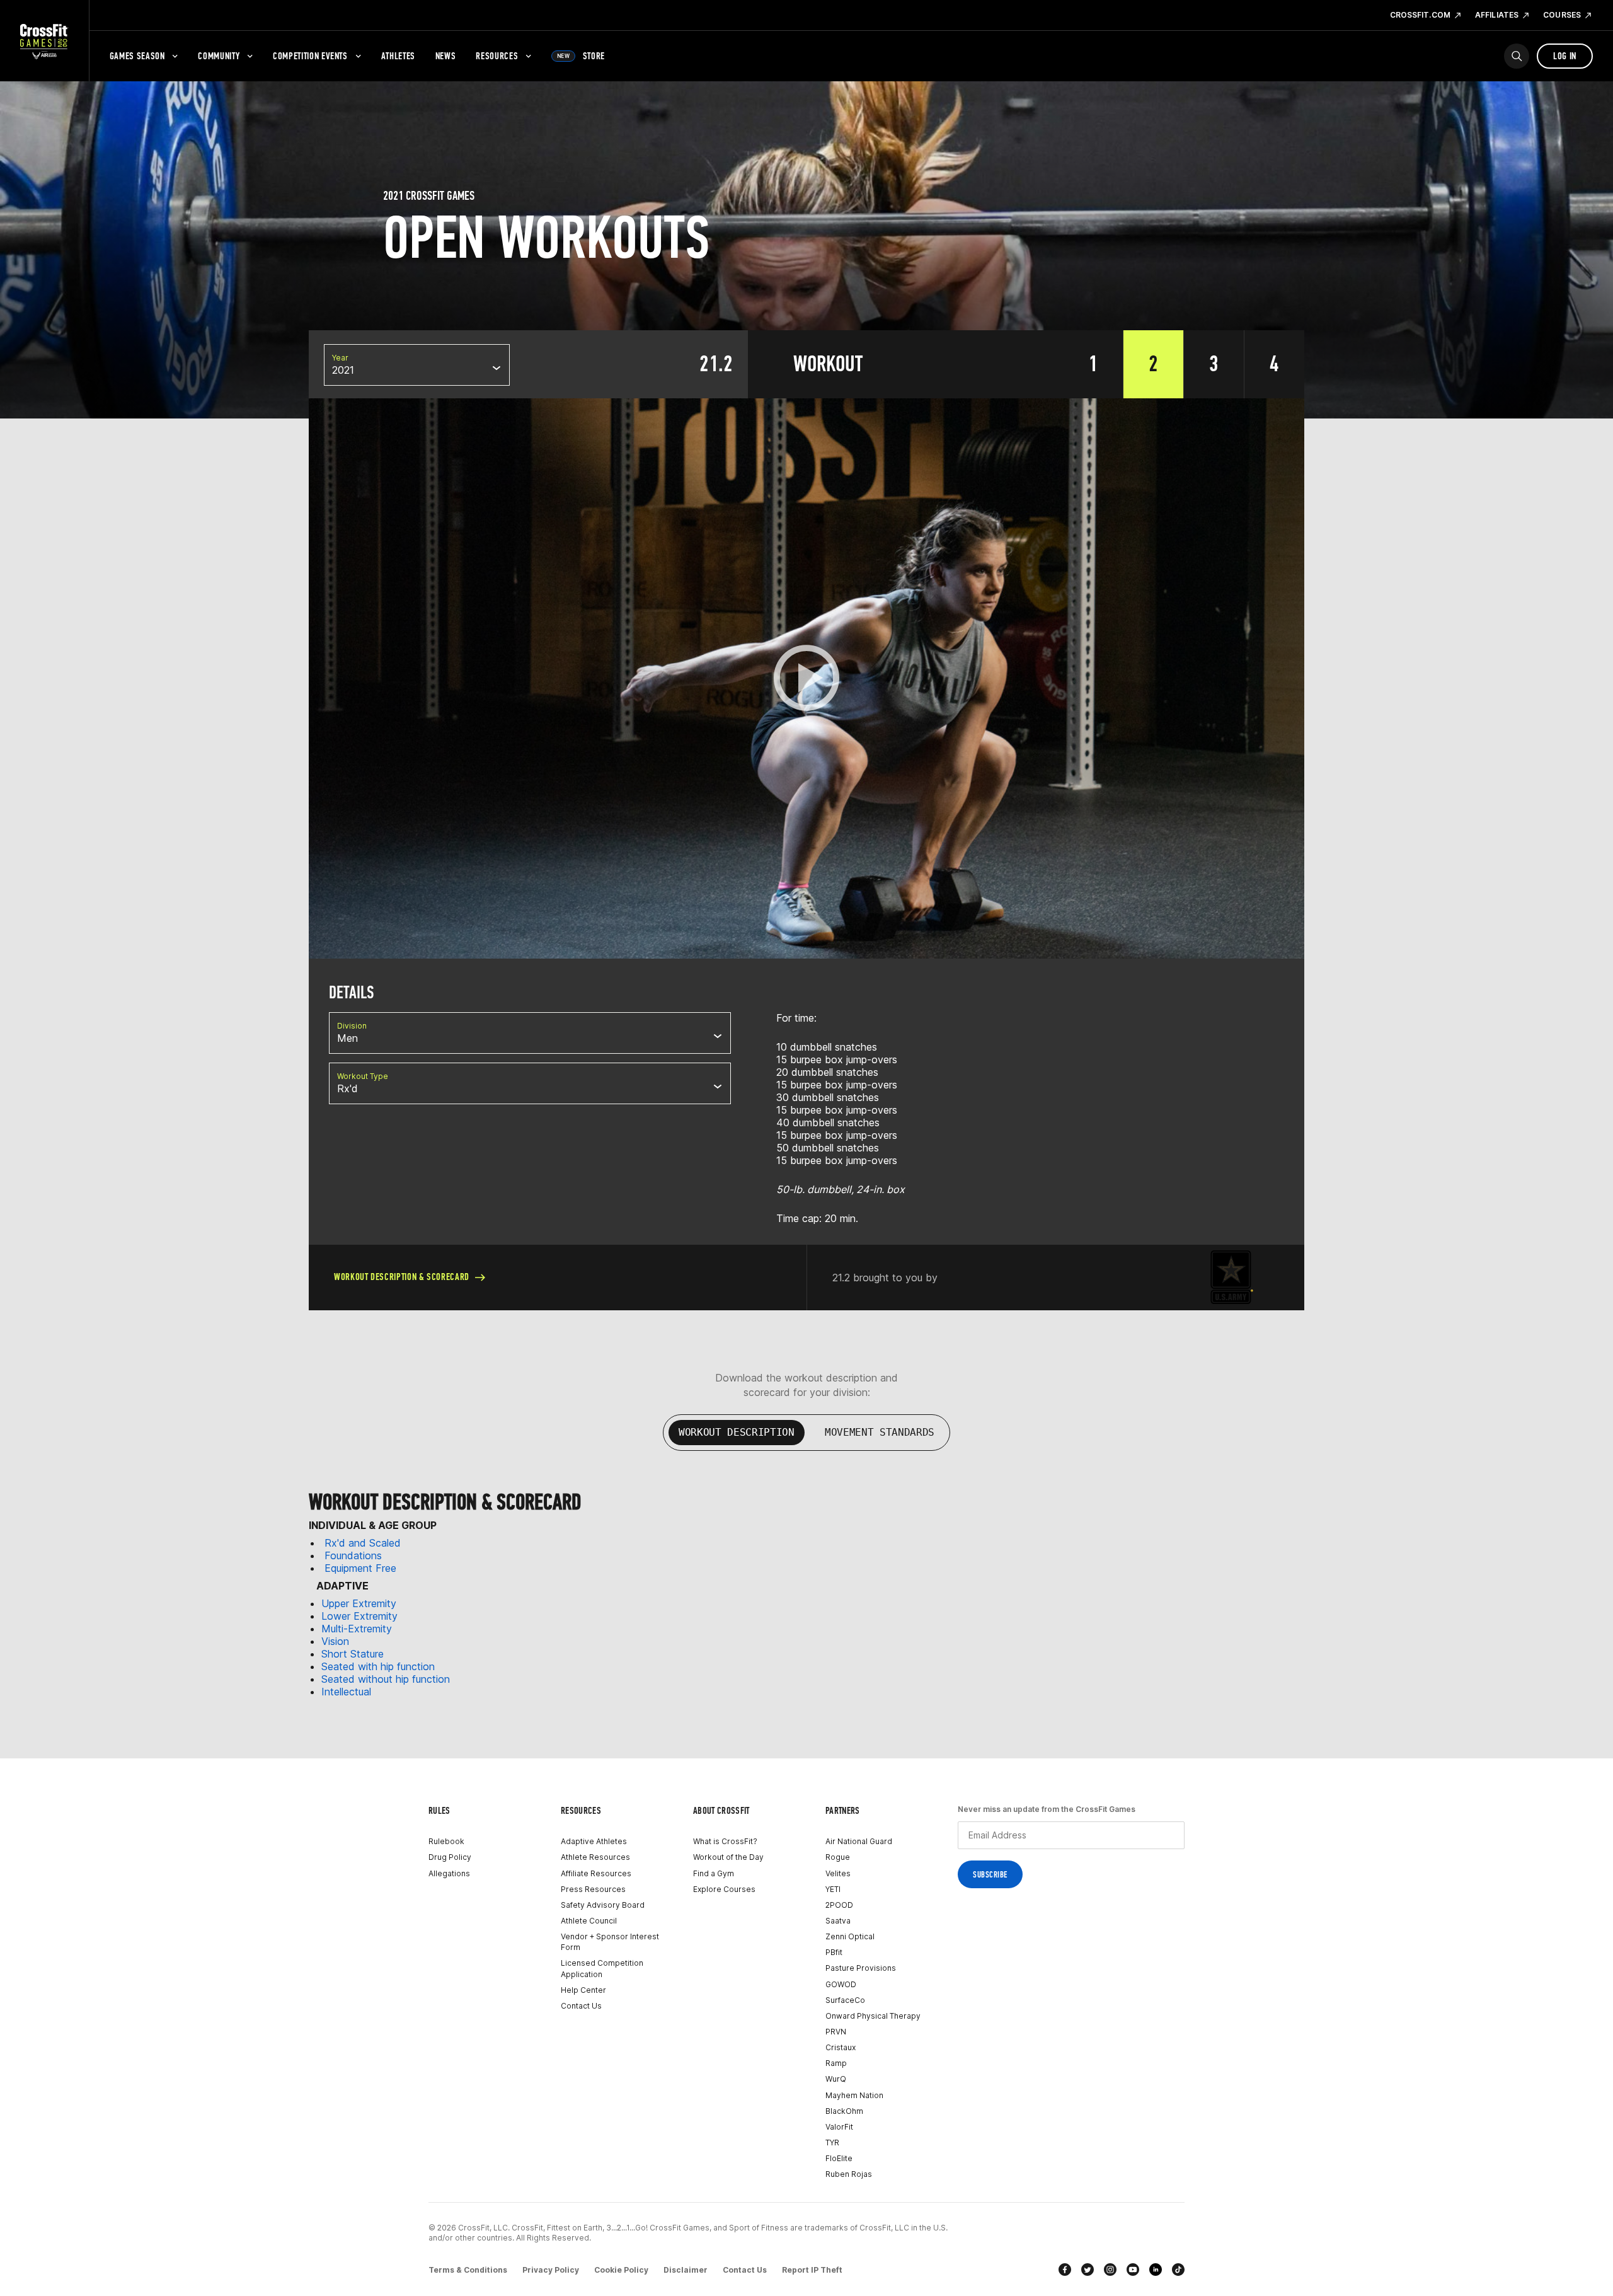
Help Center (583, 1990)
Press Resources (593, 1889)
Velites (838, 1873)
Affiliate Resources (596, 1873)
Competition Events (310, 56)
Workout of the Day (728, 1857)
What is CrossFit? (725, 1841)
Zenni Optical (850, 1936)
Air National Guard (859, 1841)
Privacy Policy (551, 2270)
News (446, 56)
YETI (833, 1889)
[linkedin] (1156, 2270)
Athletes (398, 56)
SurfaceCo (845, 2000)
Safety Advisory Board (603, 1905)
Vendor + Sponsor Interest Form (610, 1942)
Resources (497, 56)
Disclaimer (686, 2270)
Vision (335, 1641)
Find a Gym (714, 1873)
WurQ (836, 2079)
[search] (1517, 56)
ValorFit (839, 2127)
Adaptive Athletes (594, 1841)
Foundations (353, 1555)
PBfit (834, 1952)
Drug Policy (450, 1857)
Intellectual (346, 1692)
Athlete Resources (595, 1857)
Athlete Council (589, 1921)
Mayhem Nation (854, 2095)
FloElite (839, 2158)
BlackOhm (844, 2111)
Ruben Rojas (849, 2174)
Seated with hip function (378, 1666)
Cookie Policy (621, 2270)
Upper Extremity (359, 1603)
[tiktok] (1178, 2270)
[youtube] (1133, 2270)
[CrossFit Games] (44, 41)
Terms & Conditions (468, 2270)
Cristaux (841, 2047)
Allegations (449, 1873)
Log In (1565, 56)
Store (581, 56)
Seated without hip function (386, 1679)
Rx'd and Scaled (363, 1543)
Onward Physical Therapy (873, 2016)
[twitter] (1088, 2270)
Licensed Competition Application (602, 1968)
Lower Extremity (359, 1616)
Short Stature (353, 1654)
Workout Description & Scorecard (402, 1277)
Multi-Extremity (357, 1629)
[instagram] (1110, 2270)
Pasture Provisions (861, 1968)
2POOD (839, 1905)
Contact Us (581, 2006)
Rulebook (446, 1841)
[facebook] (1065, 2270)
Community (219, 56)
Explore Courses (724, 1889)
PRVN (836, 2032)
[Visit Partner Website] (1232, 1277)
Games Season (137, 56)
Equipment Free (360, 1568)
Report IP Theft (812, 2270)
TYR (832, 2143)
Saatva (838, 1921)
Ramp (836, 2063)
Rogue (838, 1857)
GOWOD (841, 1984)
